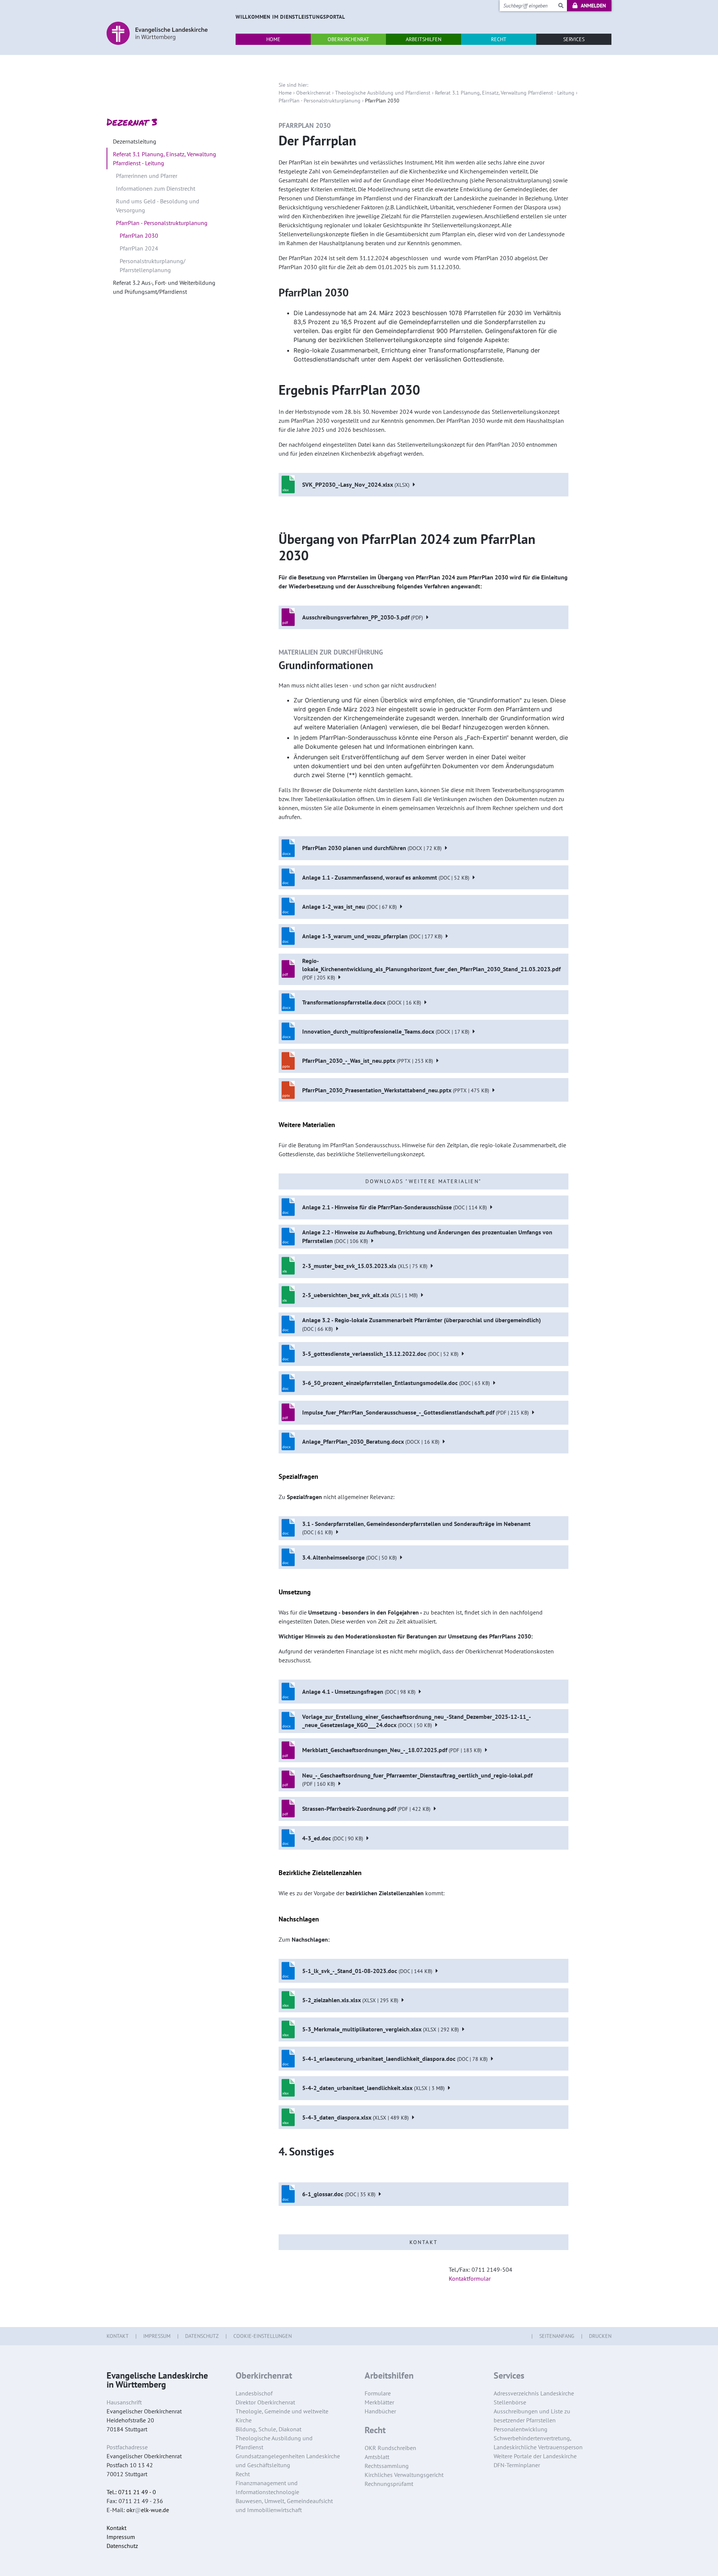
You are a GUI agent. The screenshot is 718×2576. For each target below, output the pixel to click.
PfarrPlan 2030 (139, 236)
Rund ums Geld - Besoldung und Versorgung (158, 206)
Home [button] (273, 39)
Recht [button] (499, 39)
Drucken (600, 2336)
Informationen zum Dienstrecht (156, 188)
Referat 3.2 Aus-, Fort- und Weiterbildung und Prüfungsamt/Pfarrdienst (164, 287)
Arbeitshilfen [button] (424, 39)
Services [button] (574, 39)
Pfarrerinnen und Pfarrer (147, 176)
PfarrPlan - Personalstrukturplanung (320, 101)
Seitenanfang (557, 2336)
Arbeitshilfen (389, 2376)
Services (509, 2376)
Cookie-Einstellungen (263, 2336)
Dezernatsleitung (135, 141)
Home (285, 93)
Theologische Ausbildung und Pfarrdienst (383, 93)
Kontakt (118, 2336)
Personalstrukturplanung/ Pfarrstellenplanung (153, 265)
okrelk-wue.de (148, 2510)
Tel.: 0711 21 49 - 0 (131, 2492)
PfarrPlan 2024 (139, 248)
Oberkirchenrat (313, 93)
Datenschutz (202, 2336)
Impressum (157, 2336)
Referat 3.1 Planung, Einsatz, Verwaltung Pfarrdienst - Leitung (505, 93)
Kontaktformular (470, 2278)
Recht (375, 2430)
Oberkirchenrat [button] (348, 39)
